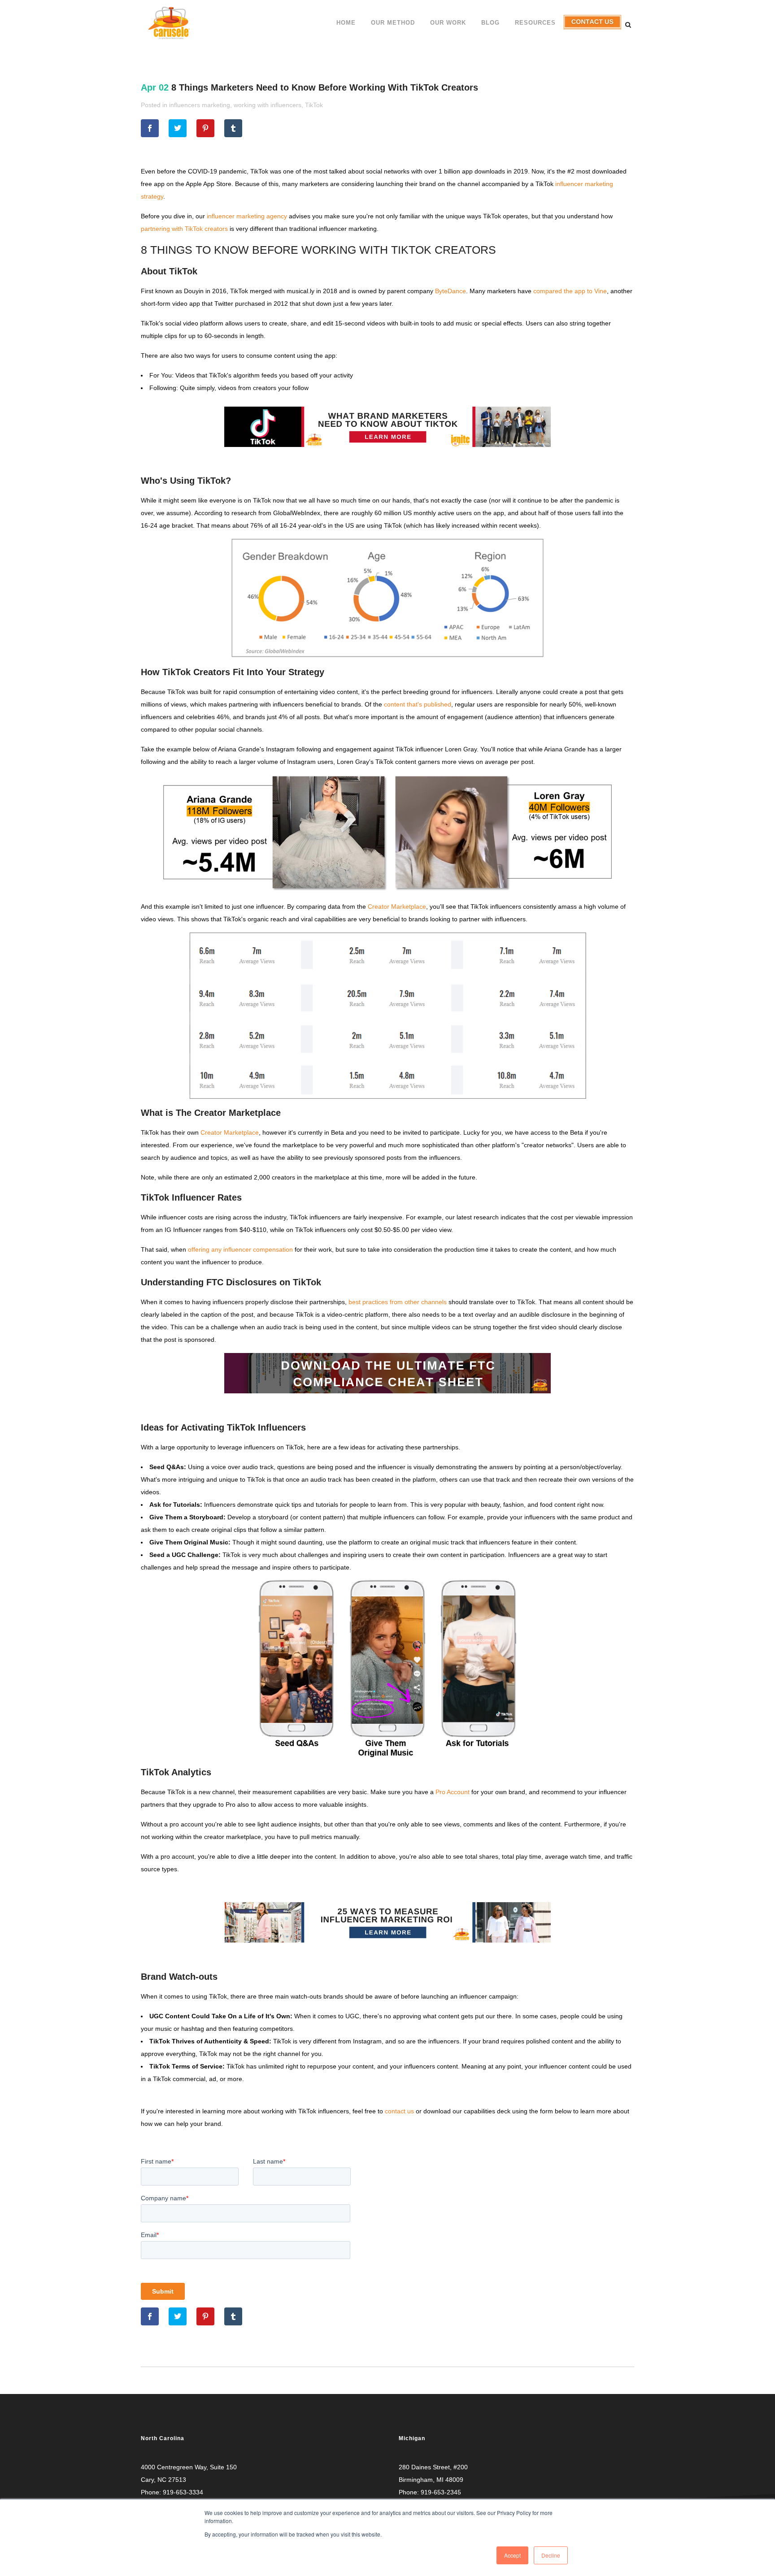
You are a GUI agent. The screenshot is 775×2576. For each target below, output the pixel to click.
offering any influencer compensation (240, 1249)
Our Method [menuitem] (393, 23)
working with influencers (268, 105)
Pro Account (453, 1792)
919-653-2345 (441, 2492)
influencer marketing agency (247, 216)
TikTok (314, 105)
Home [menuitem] (346, 23)
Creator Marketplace (397, 906)
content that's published (417, 704)
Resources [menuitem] (535, 23)
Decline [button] (551, 2555)
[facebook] (150, 128)
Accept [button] (512, 2555)
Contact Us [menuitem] (592, 29)
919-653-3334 (183, 2492)
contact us (399, 2111)
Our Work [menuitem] (448, 23)
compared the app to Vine (570, 291)
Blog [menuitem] (490, 23)
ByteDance (451, 291)
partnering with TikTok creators (184, 229)
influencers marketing (200, 105)
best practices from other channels (398, 1302)
